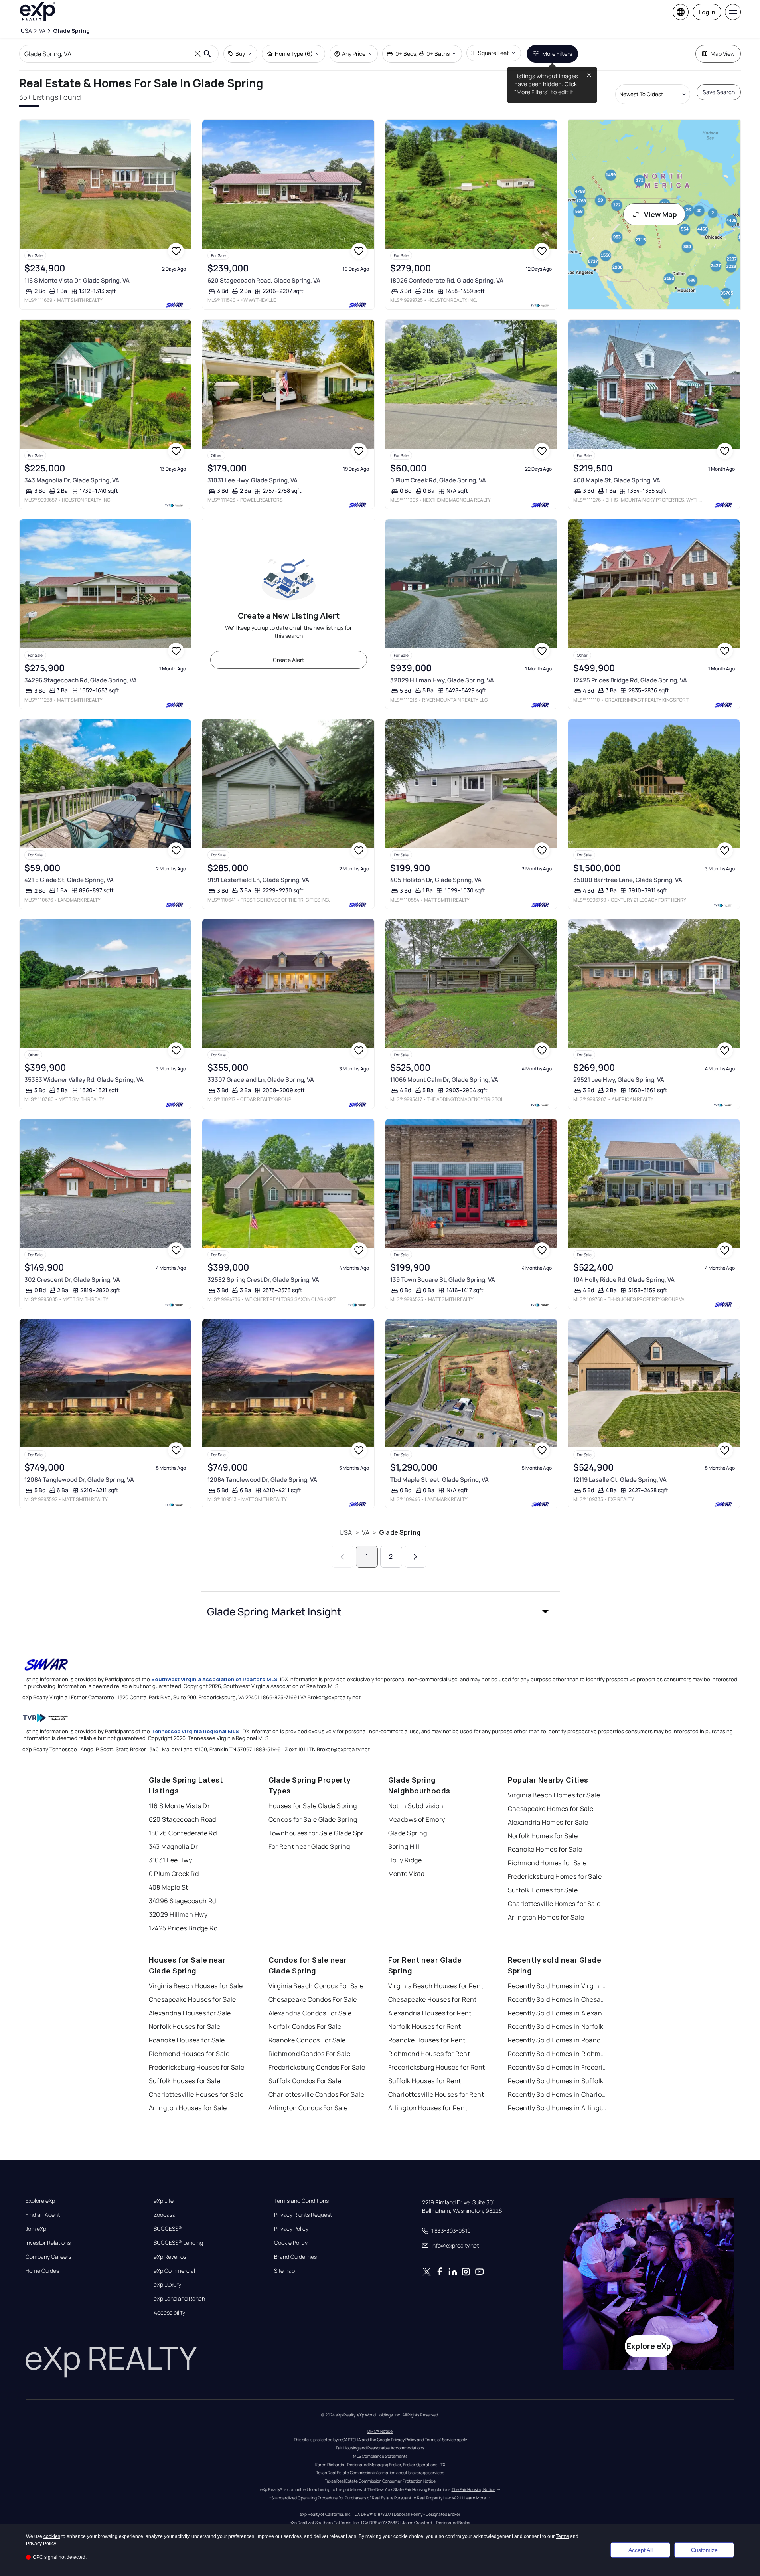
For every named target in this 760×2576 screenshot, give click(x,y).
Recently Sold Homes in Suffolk (556, 2081)
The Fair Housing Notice (474, 2489)
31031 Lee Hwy (171, 1860)
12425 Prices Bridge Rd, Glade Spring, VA (630, 680)
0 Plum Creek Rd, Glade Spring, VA (438, 480)
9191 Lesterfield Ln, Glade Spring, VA (258, 880)
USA (346, 1532)
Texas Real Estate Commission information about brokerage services (380, 2473)
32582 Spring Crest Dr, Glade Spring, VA (263, 1280)
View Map (660, 214)
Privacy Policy (291, 2229)
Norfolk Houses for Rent (425, 2026)
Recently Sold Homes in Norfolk (556, 2026)
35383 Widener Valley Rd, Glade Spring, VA (84, 1080)
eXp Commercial (174, 2271)
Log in (707, 12)
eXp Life (164, 2201)
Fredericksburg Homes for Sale (555, 1876)
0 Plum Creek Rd (174, 1874)
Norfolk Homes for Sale (543, 1836)
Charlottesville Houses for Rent (436, 2094)
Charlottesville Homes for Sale (554, 1904)
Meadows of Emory (417, 1819)
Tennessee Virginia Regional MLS (195, 1731)
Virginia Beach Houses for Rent (436, 1986)
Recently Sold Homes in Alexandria (558, 2013)
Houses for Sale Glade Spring (313, 1806)
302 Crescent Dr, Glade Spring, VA (72, 1280)
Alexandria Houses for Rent (430, 2013)
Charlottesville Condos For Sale (317, 2094)
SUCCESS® (168, 2229)
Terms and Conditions (301, 2201)
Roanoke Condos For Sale (307, 2040)
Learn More (475, 2498)
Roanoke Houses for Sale (187, 2040)
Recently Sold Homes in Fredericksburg (558, 2067)
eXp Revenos (170, 2257)
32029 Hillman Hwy (178, 1914)
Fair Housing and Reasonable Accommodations (380, 2448)
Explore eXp (40, 2201)
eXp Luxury (167, 2285)
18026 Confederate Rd (183, 1833)
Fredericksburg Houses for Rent (437, 2067)
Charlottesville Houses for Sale (196, 2094)
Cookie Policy (291, 2243)
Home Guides (42, 2271)
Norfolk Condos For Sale (305, 2026)
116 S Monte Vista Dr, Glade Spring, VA (77, 280)
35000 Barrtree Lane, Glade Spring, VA (628, 880)
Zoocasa (165, 2215)
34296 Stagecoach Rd (183, 1901)
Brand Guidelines (295, 2257)
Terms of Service (440, 2440)
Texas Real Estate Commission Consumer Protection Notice (380, 2481)
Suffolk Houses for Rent (425, 2081)
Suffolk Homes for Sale (543, 1890)
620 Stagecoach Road (183, 1819)
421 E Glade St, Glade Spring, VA (69, 880)
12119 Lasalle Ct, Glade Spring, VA (620, 1480)
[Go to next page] (416, 1557)
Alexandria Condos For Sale (310, 2013)
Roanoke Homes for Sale (545, 1849)
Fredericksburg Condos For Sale (317, 2067)
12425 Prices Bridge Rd (183, 1928)
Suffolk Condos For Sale (305, 2081)
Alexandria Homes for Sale (548, 1822)
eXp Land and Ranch (179, 2299)
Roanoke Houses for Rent (427, 2040)
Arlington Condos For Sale (308, 2108)
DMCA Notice (380, 2431)
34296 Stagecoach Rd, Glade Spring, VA (81, 680)
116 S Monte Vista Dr (180, 1806)
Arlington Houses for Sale (188, 2108)
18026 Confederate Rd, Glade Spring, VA (447, 280)
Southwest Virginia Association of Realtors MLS (214, 1679)
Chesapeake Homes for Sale (551, 1809)
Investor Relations (48, 2243)
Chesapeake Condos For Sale (313, 1999)
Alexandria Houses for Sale (190, 2013)
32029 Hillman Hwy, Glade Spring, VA (442, 680)
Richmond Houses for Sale (189, 2054)
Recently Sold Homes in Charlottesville (558, 2094)
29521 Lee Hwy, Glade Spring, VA (619, 1080)
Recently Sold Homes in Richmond (558, 2054)
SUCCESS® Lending (178, 2243)
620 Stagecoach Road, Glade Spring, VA (264, 280)
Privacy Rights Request (303, 2215)
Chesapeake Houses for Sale (192, 1999)
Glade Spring (400, 1532)
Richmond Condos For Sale (310, 2054)
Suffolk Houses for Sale (185, 2081)
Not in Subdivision (416, 1806)
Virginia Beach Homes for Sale (554, 1795)
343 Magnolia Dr (174, 1846)
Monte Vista (407, 1874)
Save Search (719, 92)
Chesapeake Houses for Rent (432, 1999)
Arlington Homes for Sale (546, 1917)
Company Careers (48, 2257)
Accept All (641, 2550)
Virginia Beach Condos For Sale (316, 1986)
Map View (723, 54)
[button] (380, 1611)
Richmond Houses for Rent (429, 2054)
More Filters (557, 54)
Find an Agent (43, 2215)
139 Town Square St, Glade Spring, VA (443, 1280)
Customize (704, 2550)
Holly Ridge (405, 1860)
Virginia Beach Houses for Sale (196, 1986)
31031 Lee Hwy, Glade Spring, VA (253, 480)
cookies (52, 2536)
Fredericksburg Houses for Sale (197, 2067)
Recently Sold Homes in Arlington (558, 2108)
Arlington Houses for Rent (428, 2108)
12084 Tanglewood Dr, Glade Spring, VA (79, 1480)
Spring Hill (404, 1846)
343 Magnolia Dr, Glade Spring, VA (72, 480)
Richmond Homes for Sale (547, 1863)
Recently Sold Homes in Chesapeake (558, 1999)
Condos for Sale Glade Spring (313, 1819)
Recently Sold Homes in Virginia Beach (558, 1986)
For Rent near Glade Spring (309, 1846)
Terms (562, 2536)
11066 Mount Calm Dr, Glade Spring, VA (444, 1080)
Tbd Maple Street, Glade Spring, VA (439, 1480)
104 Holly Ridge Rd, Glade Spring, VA (624, 1280)
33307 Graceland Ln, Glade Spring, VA (261, 1080)
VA (366, 1532)
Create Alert (289, 660)
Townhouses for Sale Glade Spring (318, 1833)
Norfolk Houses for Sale (185, 2026)
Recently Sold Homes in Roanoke (558, 2040)
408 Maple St (169, 1887)
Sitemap (284, 2271)
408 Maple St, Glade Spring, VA (617, 480)
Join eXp (36, 2229)
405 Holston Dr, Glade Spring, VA (436, 880)
